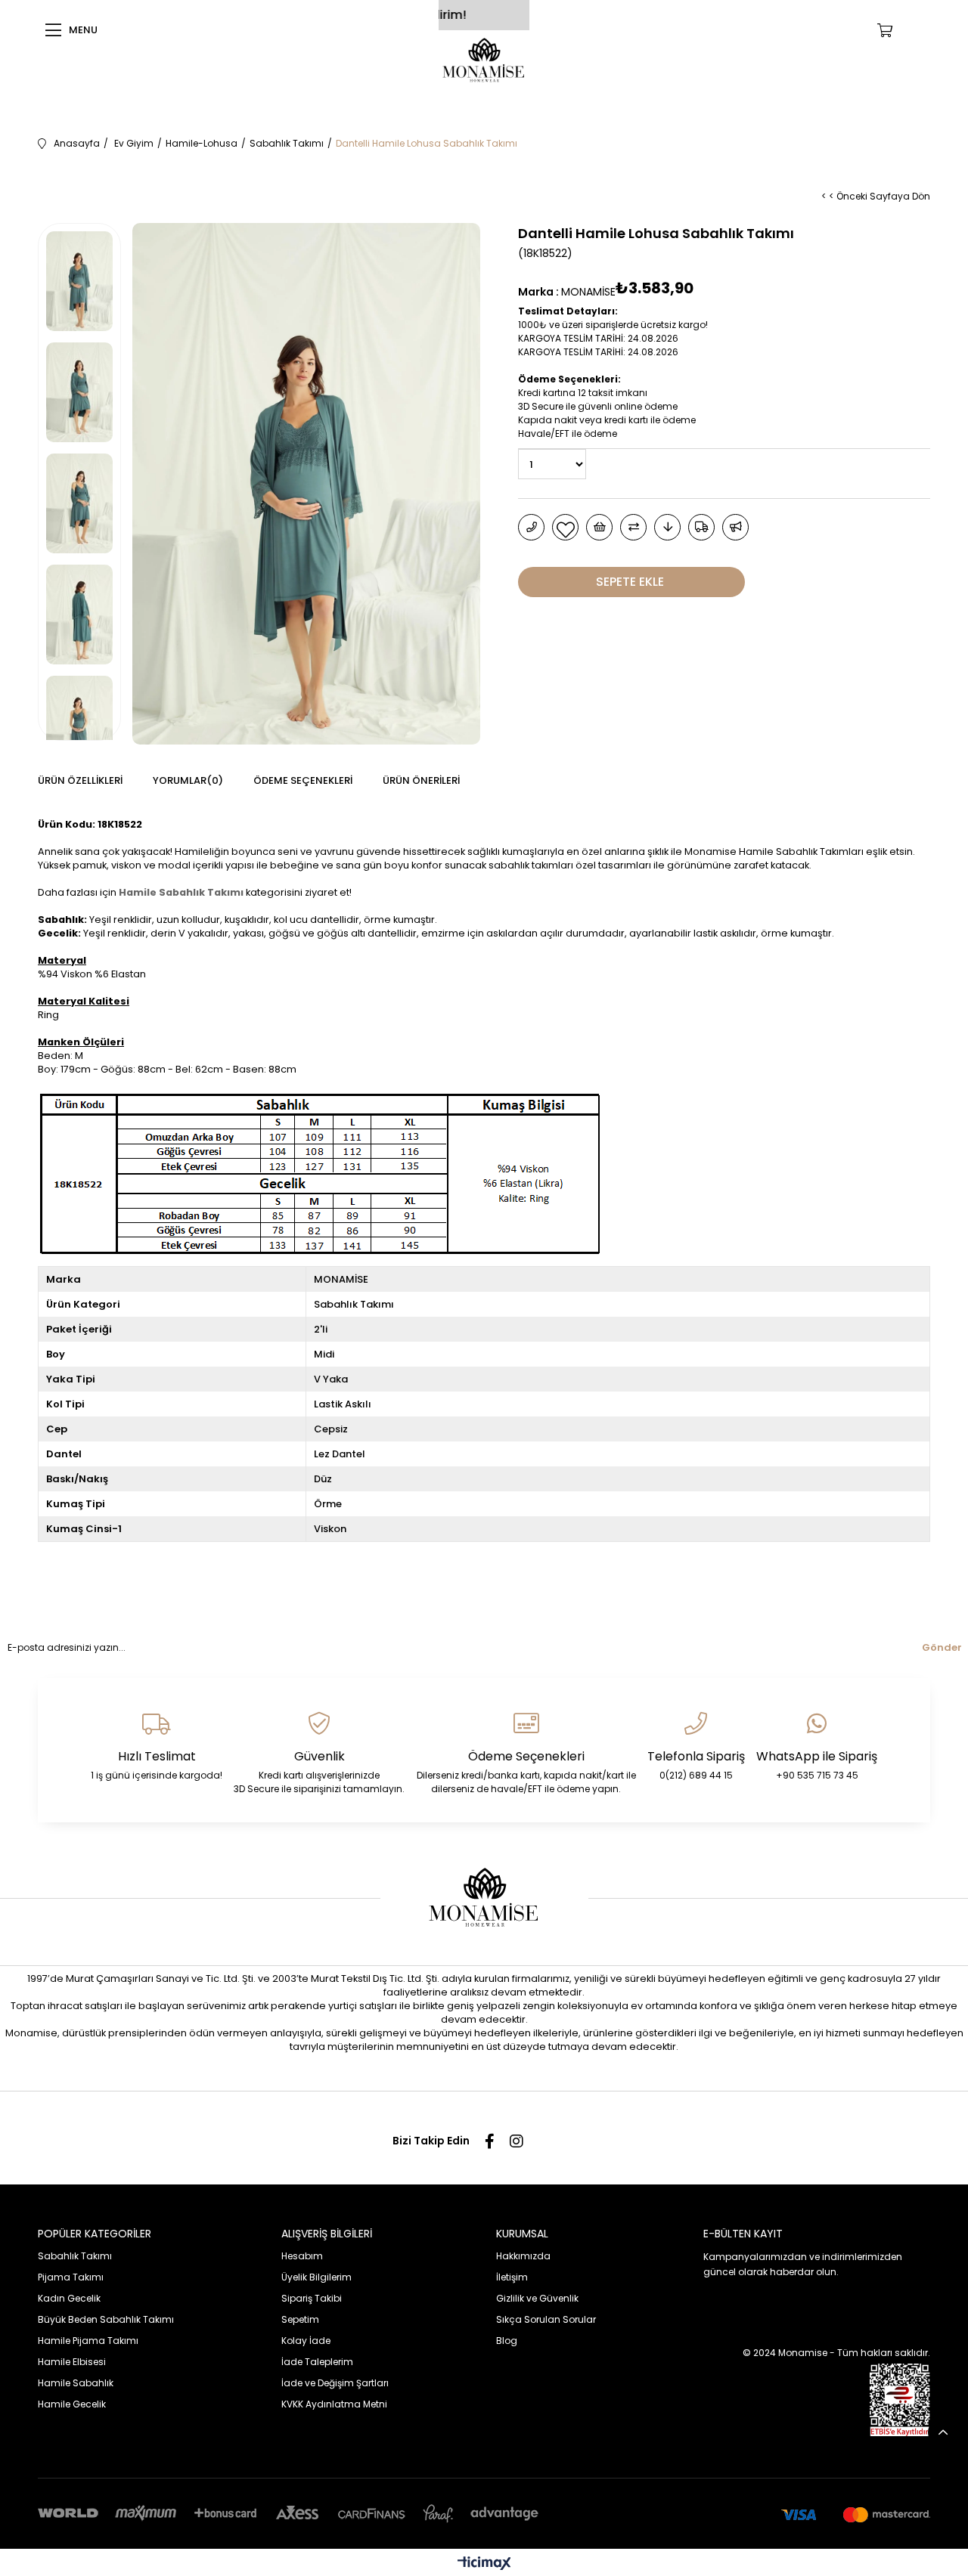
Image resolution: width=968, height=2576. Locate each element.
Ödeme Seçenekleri (303, 780)
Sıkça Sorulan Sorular (546, 2319)
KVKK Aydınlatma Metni (334, 2404)
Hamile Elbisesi (72, 2362)
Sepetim (300, 2319)
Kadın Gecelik (69, 2298)
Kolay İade (306, 2341)
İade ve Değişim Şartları (335, 2383)
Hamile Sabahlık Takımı (181, 892)
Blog (507, 2341)
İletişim (512, 2277)
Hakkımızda (523, 2256)
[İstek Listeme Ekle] (599, 527)
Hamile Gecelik (72, 2404)
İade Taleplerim (317, 2362)
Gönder (942, 1647)
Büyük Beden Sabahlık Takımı (106, 2319)
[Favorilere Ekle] (565, 527)
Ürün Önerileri (421, 780)
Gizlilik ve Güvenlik (537, 2298)
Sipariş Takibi (312, 2298)
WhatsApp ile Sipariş (817, 1756)
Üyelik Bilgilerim (316, 2277)
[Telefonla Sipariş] (531, 527)
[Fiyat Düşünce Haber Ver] (667, 527)
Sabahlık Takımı (75, 2256)
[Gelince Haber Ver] (735, 527)
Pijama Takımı (71, 2277)
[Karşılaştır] (633, 527)
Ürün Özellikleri (80, 780)
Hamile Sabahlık (76, 2383)
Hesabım (302, 2256)
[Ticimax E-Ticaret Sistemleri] (484, 2564)
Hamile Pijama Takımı (88, 2341)
